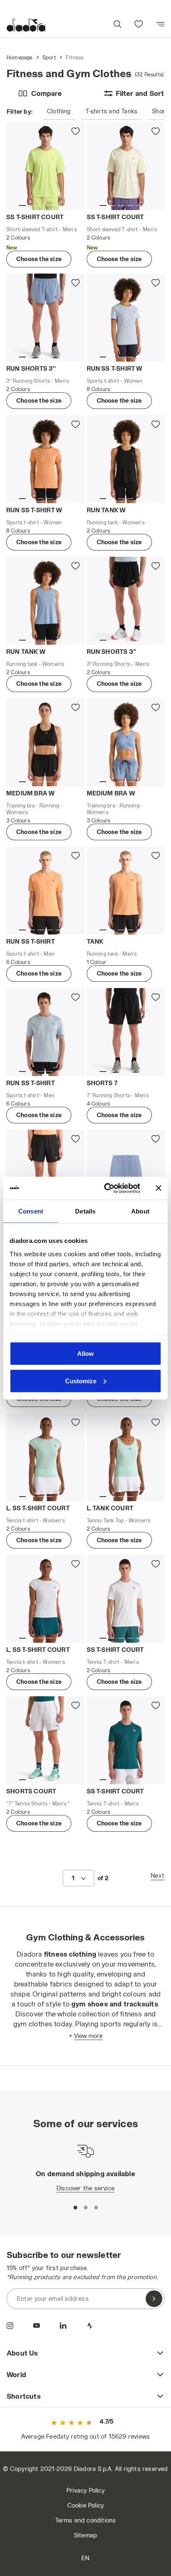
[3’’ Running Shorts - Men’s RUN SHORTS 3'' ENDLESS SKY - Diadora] (45, 318)
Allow (85, 1354)
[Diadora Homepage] (26, 25)
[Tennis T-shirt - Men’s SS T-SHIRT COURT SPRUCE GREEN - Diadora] (126, 1740)
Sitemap (85, 2535)
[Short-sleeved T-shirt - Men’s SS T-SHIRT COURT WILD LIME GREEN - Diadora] (45, 166)
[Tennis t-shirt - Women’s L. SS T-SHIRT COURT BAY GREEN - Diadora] (45, 1457)
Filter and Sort (140, 93)
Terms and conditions (86, 2520)
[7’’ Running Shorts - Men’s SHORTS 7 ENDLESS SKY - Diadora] (126, 1174)
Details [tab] (85, 1211)
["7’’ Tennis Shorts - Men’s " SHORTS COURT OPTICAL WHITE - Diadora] (45, 1740)
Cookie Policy (86, 2505)
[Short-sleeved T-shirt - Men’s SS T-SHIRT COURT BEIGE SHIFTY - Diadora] (126, 166)
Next (158, 1875)
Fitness (75, 57)
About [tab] (140, 1211)
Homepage (20, 57)
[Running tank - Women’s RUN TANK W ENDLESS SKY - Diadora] (45, 601)
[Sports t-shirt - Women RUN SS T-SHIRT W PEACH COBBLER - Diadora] (45, 459)
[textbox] (73, 1878)
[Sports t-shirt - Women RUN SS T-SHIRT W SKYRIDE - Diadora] (126, 318)
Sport (49, 57)
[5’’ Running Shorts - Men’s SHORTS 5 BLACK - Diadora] (45, 1174)
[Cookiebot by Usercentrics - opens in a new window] (106, 1188)
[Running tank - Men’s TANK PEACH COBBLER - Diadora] (126, 890)
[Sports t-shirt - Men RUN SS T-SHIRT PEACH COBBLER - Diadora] (45, 890)
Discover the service (85, 2188)
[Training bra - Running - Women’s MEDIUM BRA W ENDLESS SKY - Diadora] (126, 742)
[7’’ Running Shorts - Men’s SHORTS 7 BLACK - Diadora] (126, 1032)
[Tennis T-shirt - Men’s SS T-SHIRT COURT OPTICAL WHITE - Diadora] (126, 1599)
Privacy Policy (85, 2490)
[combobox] (78, 1878)
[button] (117, 25)
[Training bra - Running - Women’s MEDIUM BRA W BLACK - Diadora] (45, 742)
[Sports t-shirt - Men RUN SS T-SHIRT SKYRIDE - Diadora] (45, 1032)
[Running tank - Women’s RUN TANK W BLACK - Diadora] (126, 459)
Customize (81, 1381)
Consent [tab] (31, 1211)
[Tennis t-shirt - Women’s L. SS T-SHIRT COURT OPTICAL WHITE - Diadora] (45, 1599)
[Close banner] (159, 1188)
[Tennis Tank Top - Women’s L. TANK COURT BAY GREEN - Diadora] (126, 1457)
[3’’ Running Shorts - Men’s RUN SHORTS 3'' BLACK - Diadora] (126, 601)
